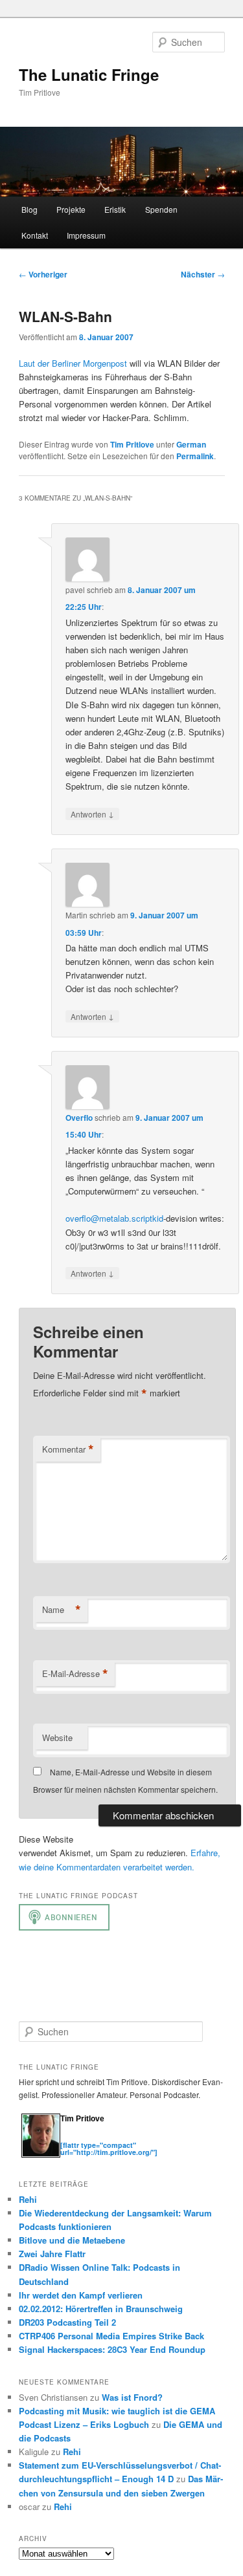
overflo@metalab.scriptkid (114, 1218)
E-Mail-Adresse (75, 1674)
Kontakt (35, 235)
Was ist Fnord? (132, 2397)
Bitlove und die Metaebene (72, 2240)
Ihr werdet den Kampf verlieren (81, 2295)
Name (62, 1610)
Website (57, 1737)
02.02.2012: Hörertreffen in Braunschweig (101, 2309)
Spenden (161, 209)
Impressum (86, 235)
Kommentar (68, 1449)
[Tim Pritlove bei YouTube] (106, 2138)
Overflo (79, 1118)
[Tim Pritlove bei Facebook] (130, 2138)
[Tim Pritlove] (41, 2155)
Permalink (195, 456)
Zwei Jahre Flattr (52, 2254)
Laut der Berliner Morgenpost (73, 363)
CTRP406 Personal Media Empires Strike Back (111, 2336)
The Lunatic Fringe (89, 74)
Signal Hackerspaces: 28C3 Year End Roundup (112, 2349)
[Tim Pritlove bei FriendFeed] (119, 2138)
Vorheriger (43, 274)
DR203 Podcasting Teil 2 (67, 2322)
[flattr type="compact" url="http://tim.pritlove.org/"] (109, 2148)
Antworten (92, 814)
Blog (29, 209)
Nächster (203, 274)
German (191, 444)
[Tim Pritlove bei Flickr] (93, 2138)
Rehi (28, 2199)
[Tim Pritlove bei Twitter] (67, 2138)
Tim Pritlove (132, 444)
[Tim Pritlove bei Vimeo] (80, 2138)
